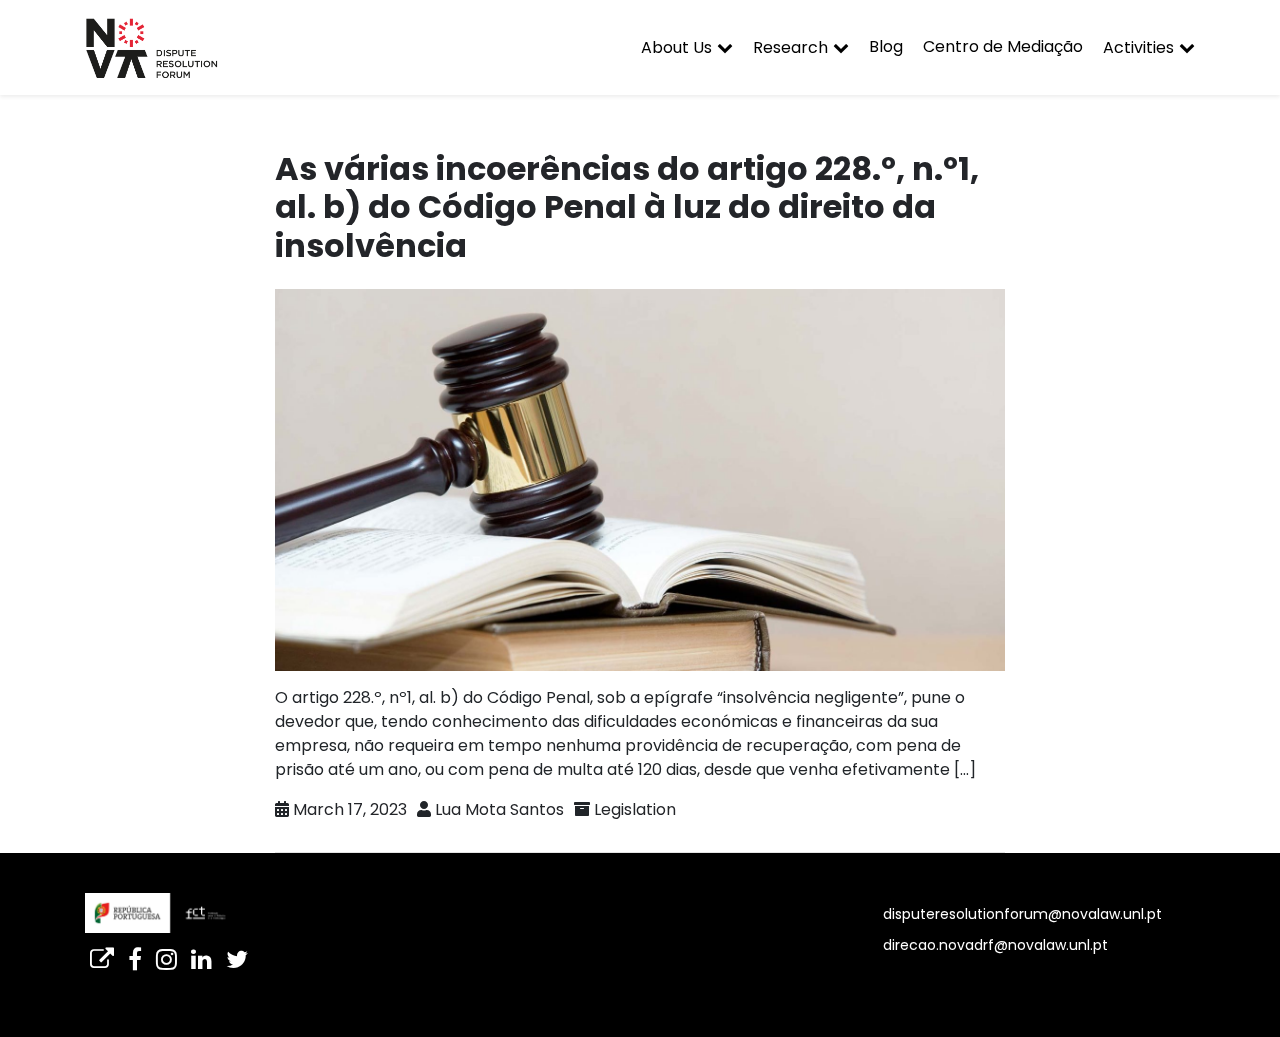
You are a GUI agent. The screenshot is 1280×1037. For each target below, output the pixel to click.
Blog (886, 46)
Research (790, 47)
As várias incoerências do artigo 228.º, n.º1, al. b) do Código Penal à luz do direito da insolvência (627, 207)
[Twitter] (237, 952)
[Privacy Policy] (102, 952)
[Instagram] (166, 952)
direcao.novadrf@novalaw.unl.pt (995, 945)
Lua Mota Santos (499, 809)
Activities (1138, 47)
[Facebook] (135, 952)
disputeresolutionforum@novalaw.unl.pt (1022, 914)
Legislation (635, 809)
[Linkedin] (201, 952)
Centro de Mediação (1003, 46)
